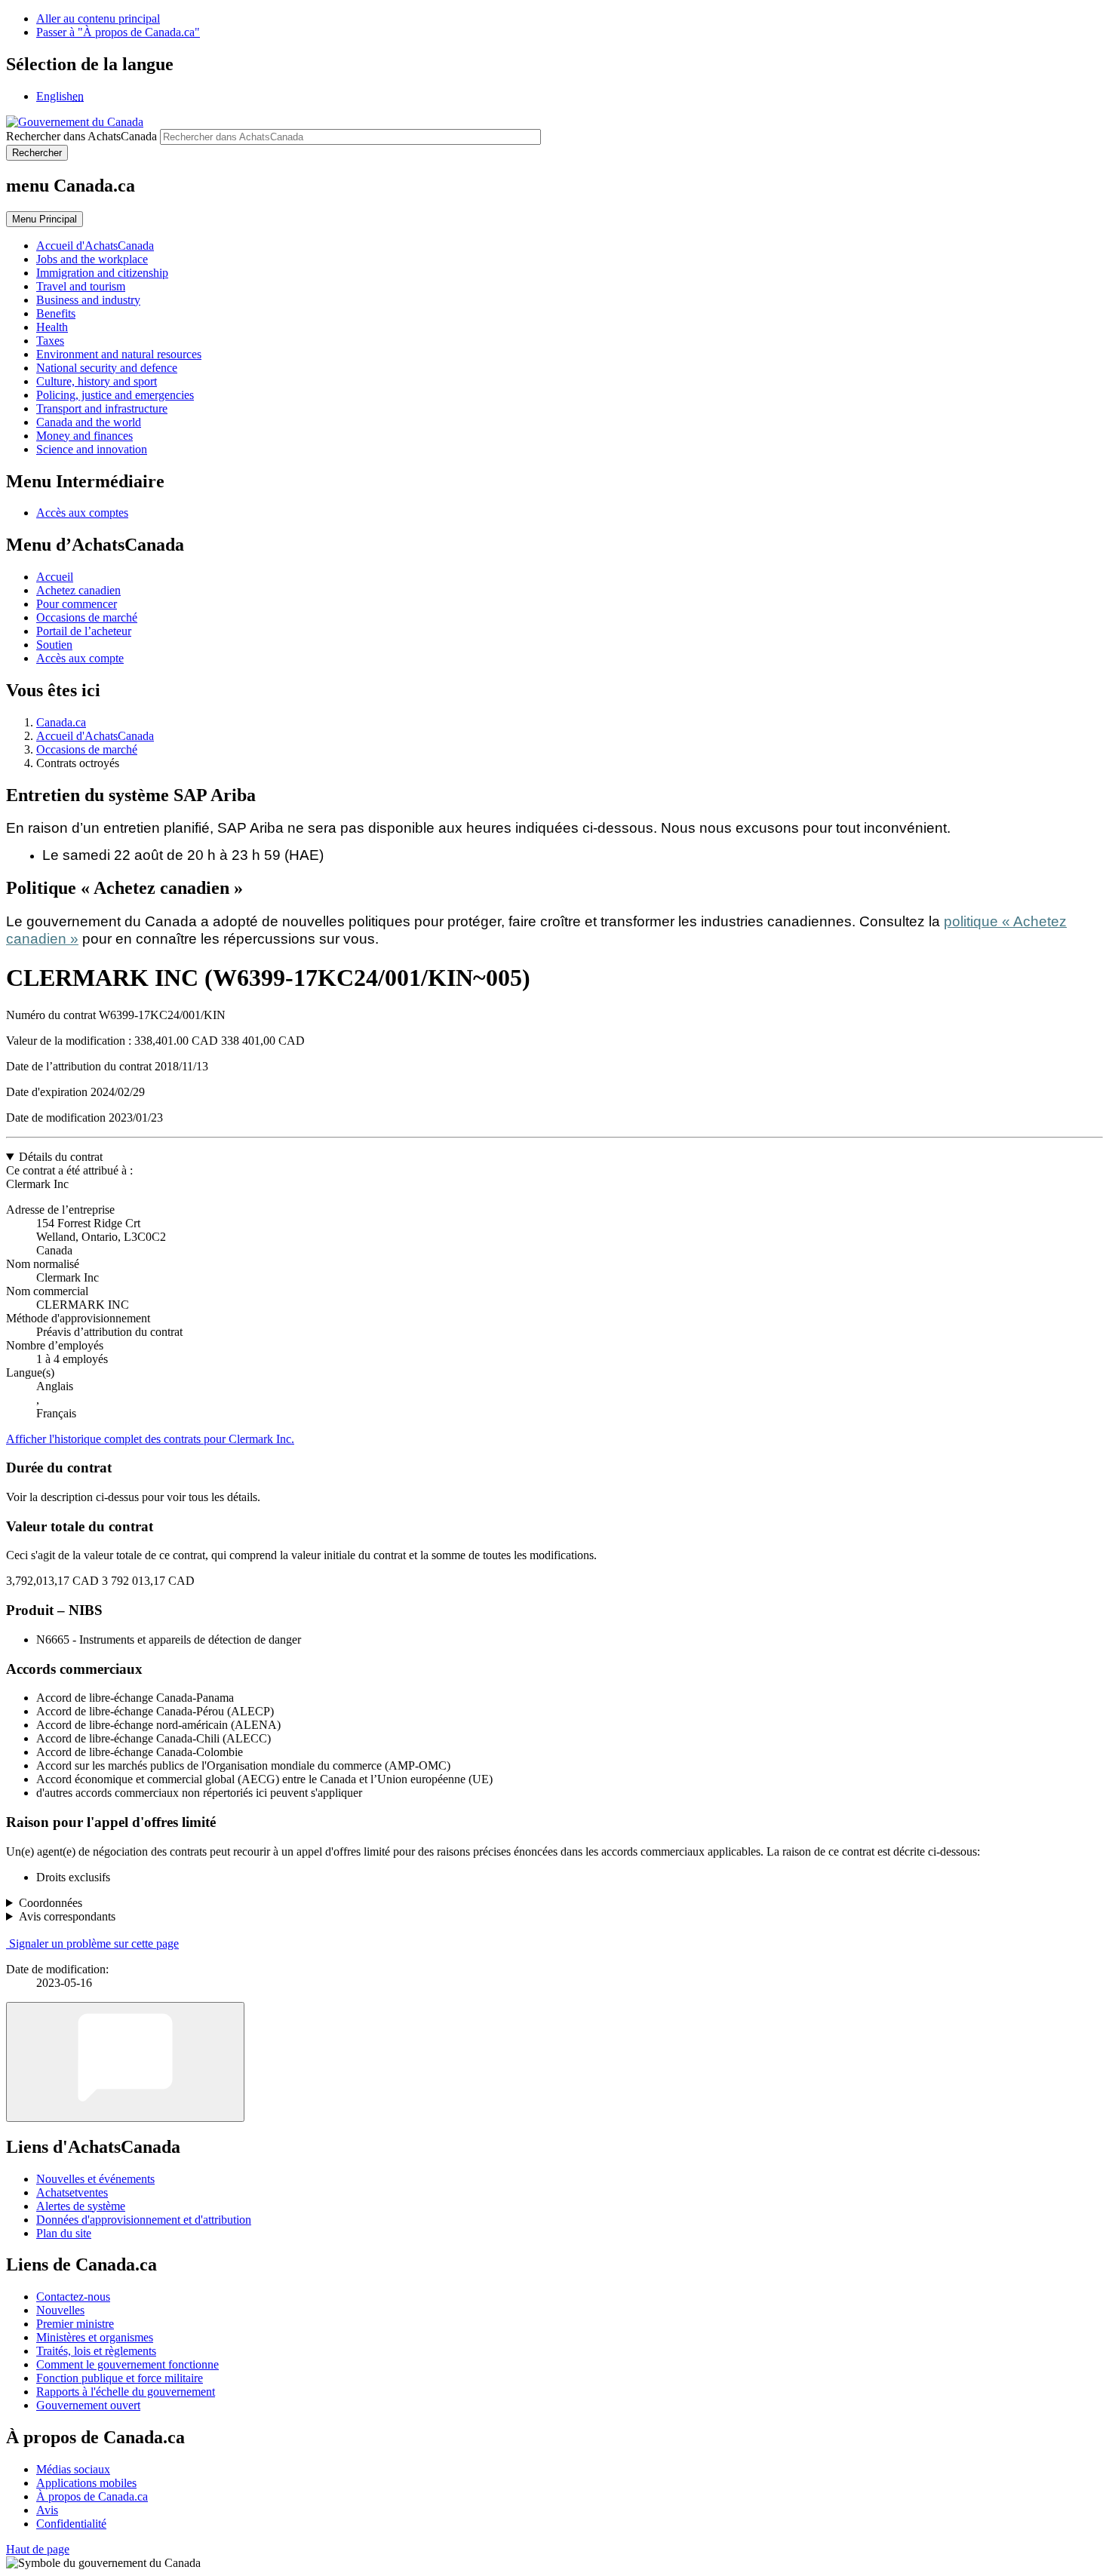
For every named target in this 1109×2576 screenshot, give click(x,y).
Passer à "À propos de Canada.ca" (118, 32)
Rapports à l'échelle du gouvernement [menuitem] (126, 2392)
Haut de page (38, 2549)
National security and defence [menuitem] (107, 368)
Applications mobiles (86, 2483)
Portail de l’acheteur (84, 631)
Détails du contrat (61, 1157)
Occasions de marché (87, 617)
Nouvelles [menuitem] (60, 2310)
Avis (47, 2510)
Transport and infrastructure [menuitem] (102, 408)
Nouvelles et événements (95, 2179)
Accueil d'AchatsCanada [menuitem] (95, 246)
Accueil (55, 577)
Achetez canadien (78, 590)
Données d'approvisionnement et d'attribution (144, 2220)
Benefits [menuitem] (56, 313)
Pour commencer (77, 604)
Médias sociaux (73, 2469)
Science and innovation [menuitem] (92, 449)
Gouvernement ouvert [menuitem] (88, 2405)
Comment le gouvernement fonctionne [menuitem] (127, 2364)
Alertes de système (81, 2206)
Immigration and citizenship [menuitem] (102, 273)
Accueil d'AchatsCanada (95, 736)
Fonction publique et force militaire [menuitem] (120, 2378)
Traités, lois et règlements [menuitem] (96, 2351)
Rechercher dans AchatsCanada (81, 136)
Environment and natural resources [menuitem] (119, 354)
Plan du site (64, 2233)
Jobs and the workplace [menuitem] (92, 259)
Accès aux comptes (82, 513)
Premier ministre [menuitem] (75, 2324)
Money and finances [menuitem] (84, 436)
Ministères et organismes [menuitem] (95, 2337)
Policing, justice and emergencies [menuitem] (115, 395)
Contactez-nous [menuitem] (73, 2297)
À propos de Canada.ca (92, 2496)
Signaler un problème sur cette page (94, 1944)
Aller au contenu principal (98, 18)
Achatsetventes (72, 2192)
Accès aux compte (80, 658)
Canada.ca (61, 722)
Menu (45, 219)
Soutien (54, 645)
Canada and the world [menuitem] (89, 422)
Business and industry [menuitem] (88, 300)
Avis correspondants (67, 1916)
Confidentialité (71, 2524)
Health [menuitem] (52, 327)
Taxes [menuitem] (50, 341)
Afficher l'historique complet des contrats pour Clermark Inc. (150, 1439)
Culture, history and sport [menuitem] (97, 381)
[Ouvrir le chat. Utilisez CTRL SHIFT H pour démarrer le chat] (125, 2062)
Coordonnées (51, 1903)
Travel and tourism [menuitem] (81, 286)
